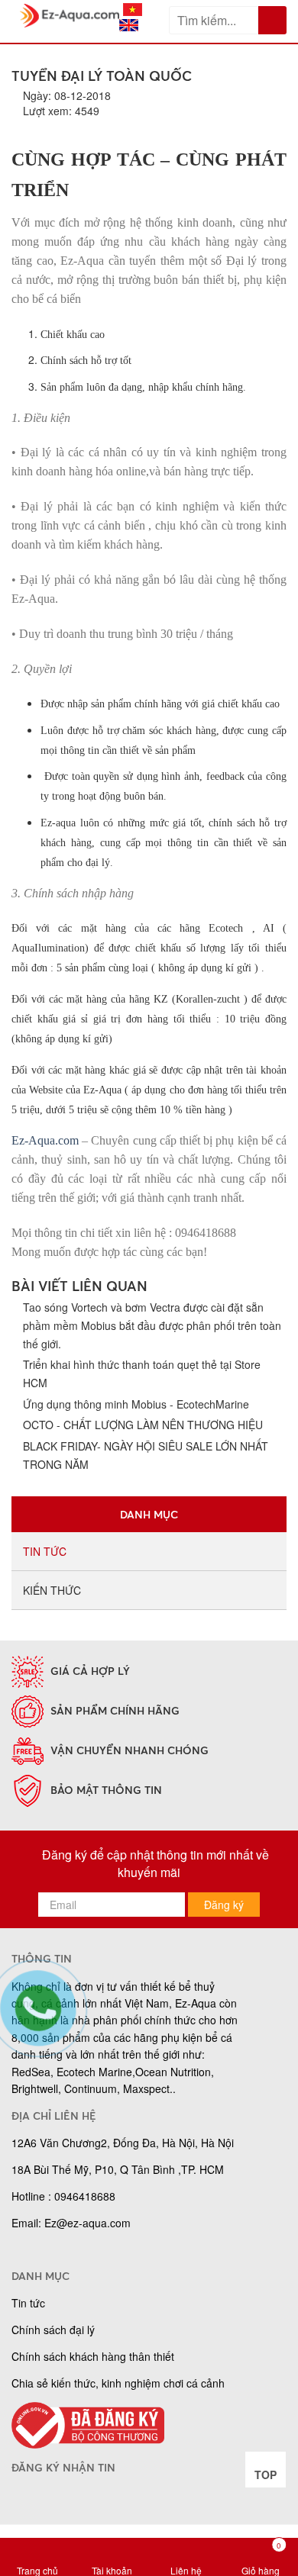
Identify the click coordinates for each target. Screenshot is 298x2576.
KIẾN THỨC (52, 1590)
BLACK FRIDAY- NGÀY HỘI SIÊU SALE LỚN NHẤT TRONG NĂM (146, 1455)
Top (266, 2475)
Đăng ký (224, 1905)
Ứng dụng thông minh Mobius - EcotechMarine (136, 1404)
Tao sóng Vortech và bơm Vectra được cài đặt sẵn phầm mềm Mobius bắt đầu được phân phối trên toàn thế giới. (152, 1325)
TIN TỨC (45, 1551)
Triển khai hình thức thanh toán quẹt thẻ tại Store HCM (142, 1374)
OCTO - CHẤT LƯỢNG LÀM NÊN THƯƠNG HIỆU (143, 1425)
